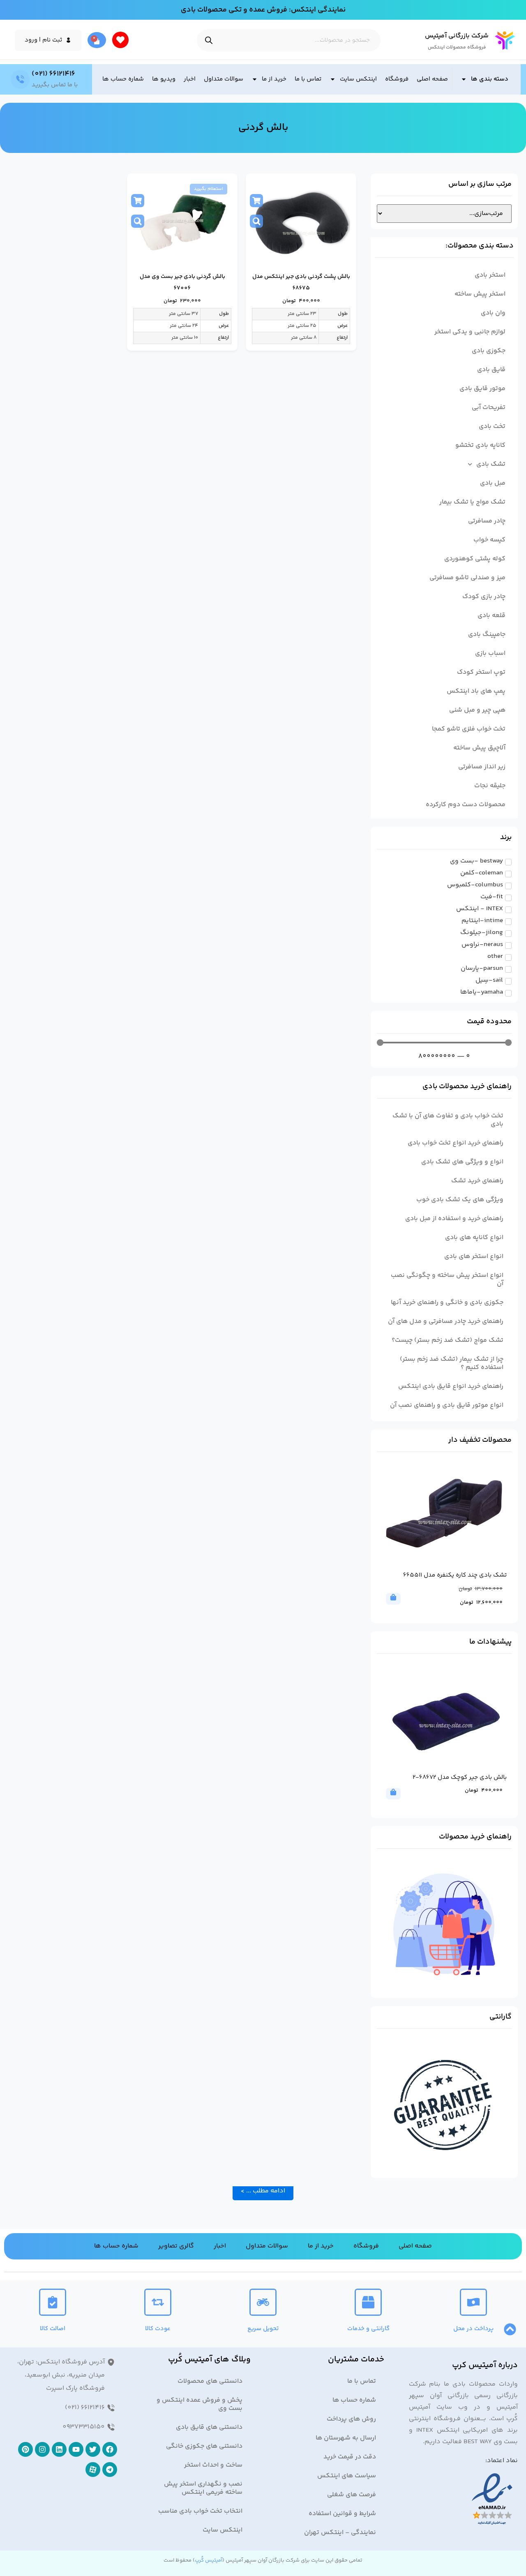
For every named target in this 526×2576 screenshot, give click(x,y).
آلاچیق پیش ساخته (479, 748)
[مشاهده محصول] (256, 221)
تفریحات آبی (489, 408)
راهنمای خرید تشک (477, 1181)
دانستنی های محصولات (210, 2381)
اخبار (190, 79)
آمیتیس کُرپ (209, 2560)
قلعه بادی (491, 616)
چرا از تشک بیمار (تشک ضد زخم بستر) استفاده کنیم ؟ (452, 1363)
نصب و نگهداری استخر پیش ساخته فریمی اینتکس (203, 2488)
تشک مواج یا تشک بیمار (472, 502)
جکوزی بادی (489, 351)
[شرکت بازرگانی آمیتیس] (505, 40)
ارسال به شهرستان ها (346, 2438)
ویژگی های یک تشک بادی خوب (460, 1200)
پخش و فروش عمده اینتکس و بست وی (200, 2404)
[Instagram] (42, 2449)
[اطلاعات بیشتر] (138, 201)
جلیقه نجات (490, 786)
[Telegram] (110, 2470)
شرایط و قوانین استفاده (342, 2514)
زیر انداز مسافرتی (482, 767)
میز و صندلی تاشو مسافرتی (467, 578)
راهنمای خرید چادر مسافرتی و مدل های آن (446, 1322)
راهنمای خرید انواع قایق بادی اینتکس (451, 1386)
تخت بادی (492, 427)
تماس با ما (308, 79)
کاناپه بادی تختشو (480, 445)
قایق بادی (491, 370)
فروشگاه (397, 79)
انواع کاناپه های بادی (474, 1238)
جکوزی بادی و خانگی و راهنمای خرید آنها (447, 1303)
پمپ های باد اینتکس (476, 691)
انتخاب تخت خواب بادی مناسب (200, 2511)
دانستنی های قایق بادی (209, 2427)
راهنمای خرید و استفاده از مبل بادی (454, 1219)
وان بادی (493, 313)
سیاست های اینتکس (347, 2476)
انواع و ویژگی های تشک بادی (462, 1162)
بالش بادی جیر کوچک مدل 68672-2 (460, 1777)
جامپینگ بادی (487, 635)
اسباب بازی (490, 653)
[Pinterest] (25, 2449)
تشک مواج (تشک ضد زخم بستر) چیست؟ (448, 1340)
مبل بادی (493, 483)
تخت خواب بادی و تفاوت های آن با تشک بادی (448, 1120)
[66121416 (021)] (20, 79)
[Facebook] (110, 2449)
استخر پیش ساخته (480, 294)
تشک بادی (491, 464)
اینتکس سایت (358, 79)
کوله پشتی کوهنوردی (475, 559)
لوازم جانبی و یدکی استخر (470, 332)
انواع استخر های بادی (474, 1257)
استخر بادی (490, 275)
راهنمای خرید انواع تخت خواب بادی (456, 1143)
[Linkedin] (59, 2449)
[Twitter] (93, 2449)
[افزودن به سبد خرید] (256, 201)
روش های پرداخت (351, 2419)
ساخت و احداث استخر (213, 2465)
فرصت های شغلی (352, 2495)
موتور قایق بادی (482, 389)
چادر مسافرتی (487, 521)
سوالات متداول (224, 79)
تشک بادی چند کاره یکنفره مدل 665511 (455, 1575)
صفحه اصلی (432, 79)
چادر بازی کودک (484, 597)
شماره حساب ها (123, 79)
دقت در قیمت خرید (350, 2457)
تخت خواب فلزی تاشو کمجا (469, 729)
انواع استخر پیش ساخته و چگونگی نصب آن (447, 1280)
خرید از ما (274, 79)
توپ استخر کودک (481, 672)
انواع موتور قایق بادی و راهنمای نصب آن (447, 1405)
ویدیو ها (164, 79)
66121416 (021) (53, 74)
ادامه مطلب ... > (263, 2191)
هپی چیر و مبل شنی (477, 710)
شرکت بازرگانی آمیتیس (457, 36)
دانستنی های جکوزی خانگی (204, 2446)
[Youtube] (76, 2449)
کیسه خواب (489, 540)
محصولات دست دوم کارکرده (466, 805)
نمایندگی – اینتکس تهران (340, 2533)
